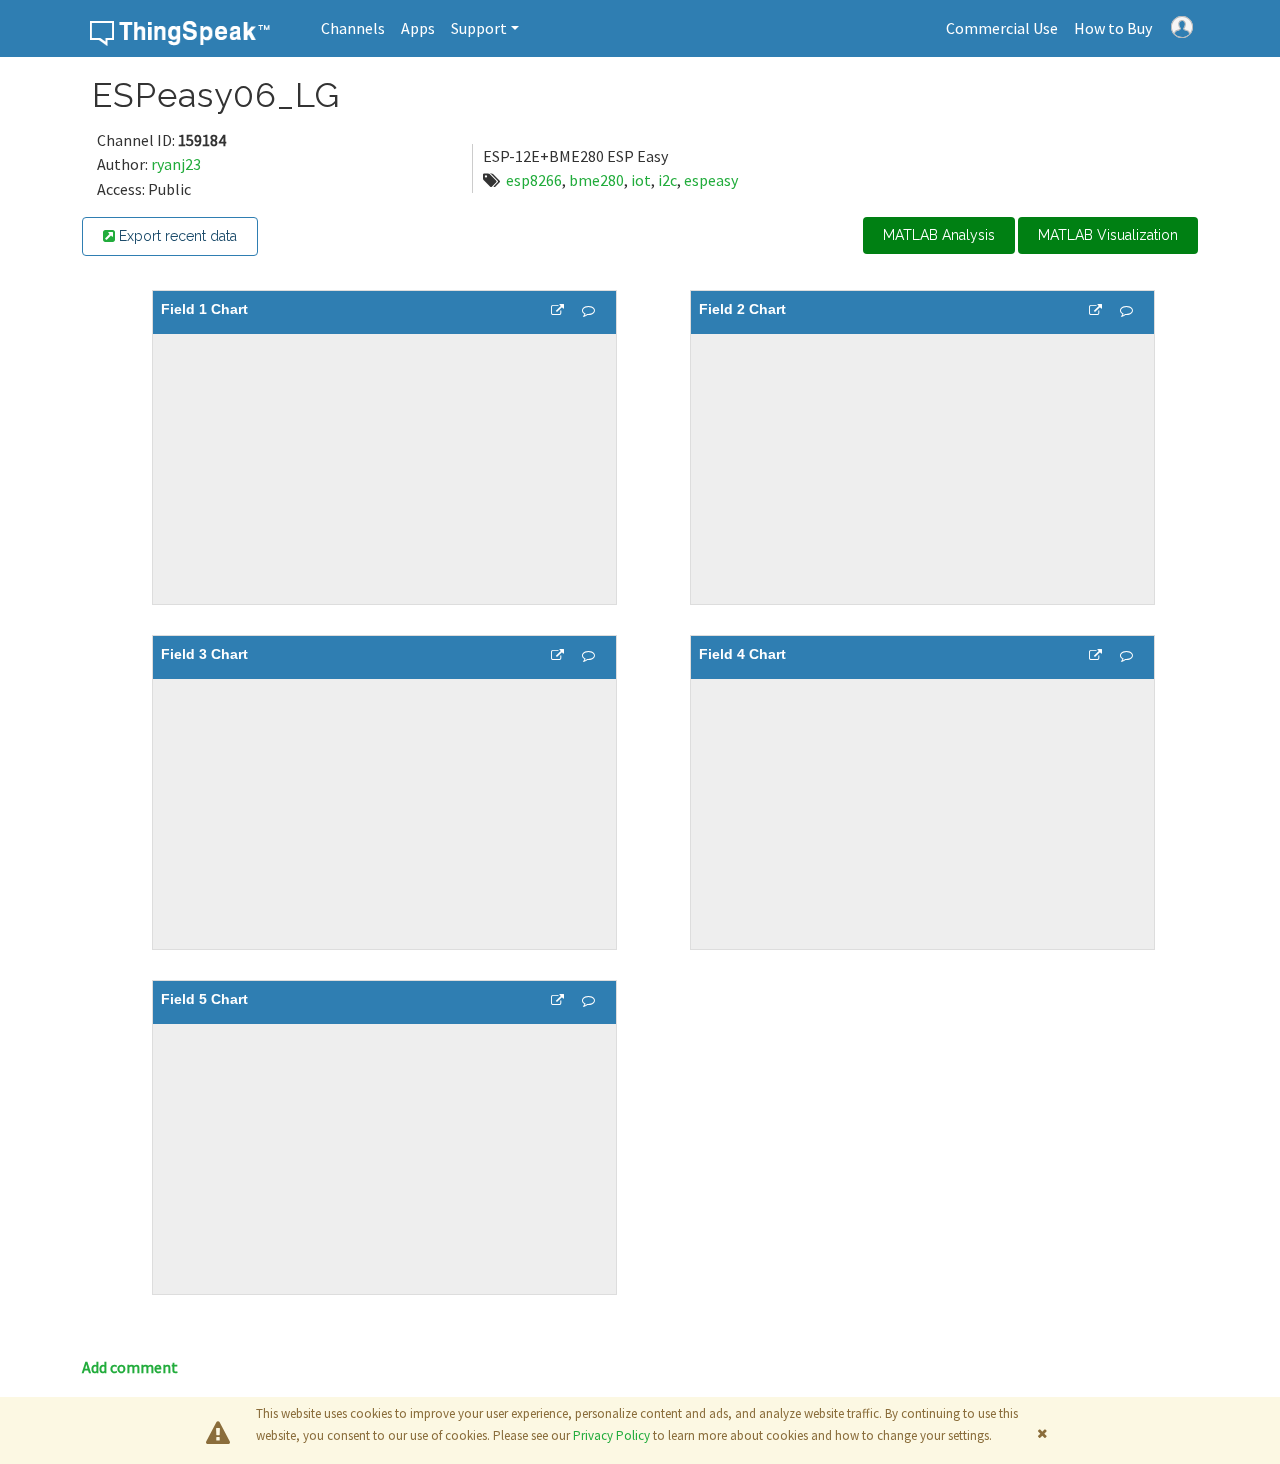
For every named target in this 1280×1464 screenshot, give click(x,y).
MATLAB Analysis (939, 235)
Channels (353, 28)
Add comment (130, 1367)
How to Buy (1113, 28)
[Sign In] (1182, 25)
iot (641, 180)
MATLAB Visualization (1108, 235)
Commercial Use (1002, 28)
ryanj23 (176, 164)
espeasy (711, 180)
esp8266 (534, 180)
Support (479, 28)
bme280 (596, 180)
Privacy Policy (611, 1435)
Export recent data (176, 236)
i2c (667, 180)
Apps (418, 28)
